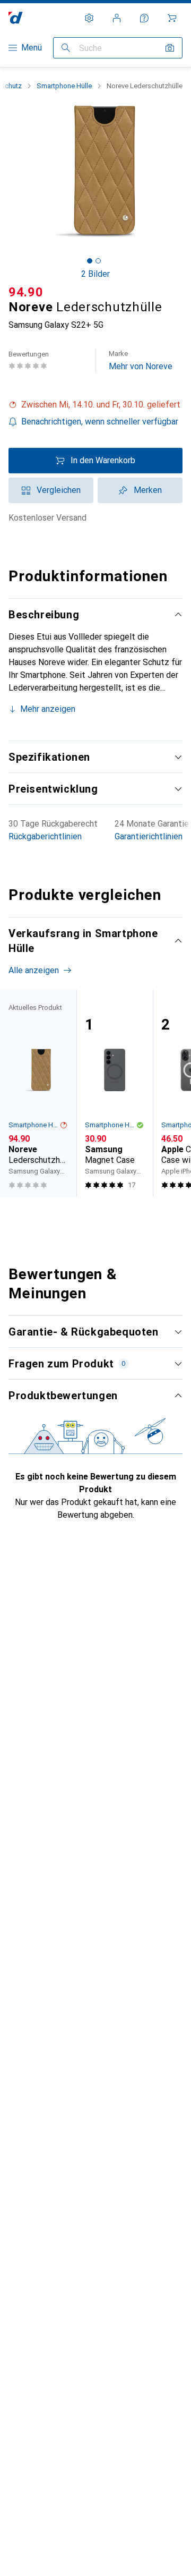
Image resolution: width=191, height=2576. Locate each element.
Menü (32, 48)
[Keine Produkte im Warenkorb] (172, 18)
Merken (148, 490)
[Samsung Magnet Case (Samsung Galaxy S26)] (115, 1093)
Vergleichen (59, 490)
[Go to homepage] (16, 18)
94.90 (26, 292)
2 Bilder (95, 274)
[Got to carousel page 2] (98, 261)
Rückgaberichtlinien (45, 836)
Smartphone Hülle (64, 86)
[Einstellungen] (89, 18)
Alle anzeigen (34, 970)
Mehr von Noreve (141, 360)
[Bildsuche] (170, 48)
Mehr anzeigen (48, 709)
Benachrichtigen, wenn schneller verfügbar (100, 422)
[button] (95, 405)
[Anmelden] (117, 18)
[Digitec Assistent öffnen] (144, 18)
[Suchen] (66, 48)
